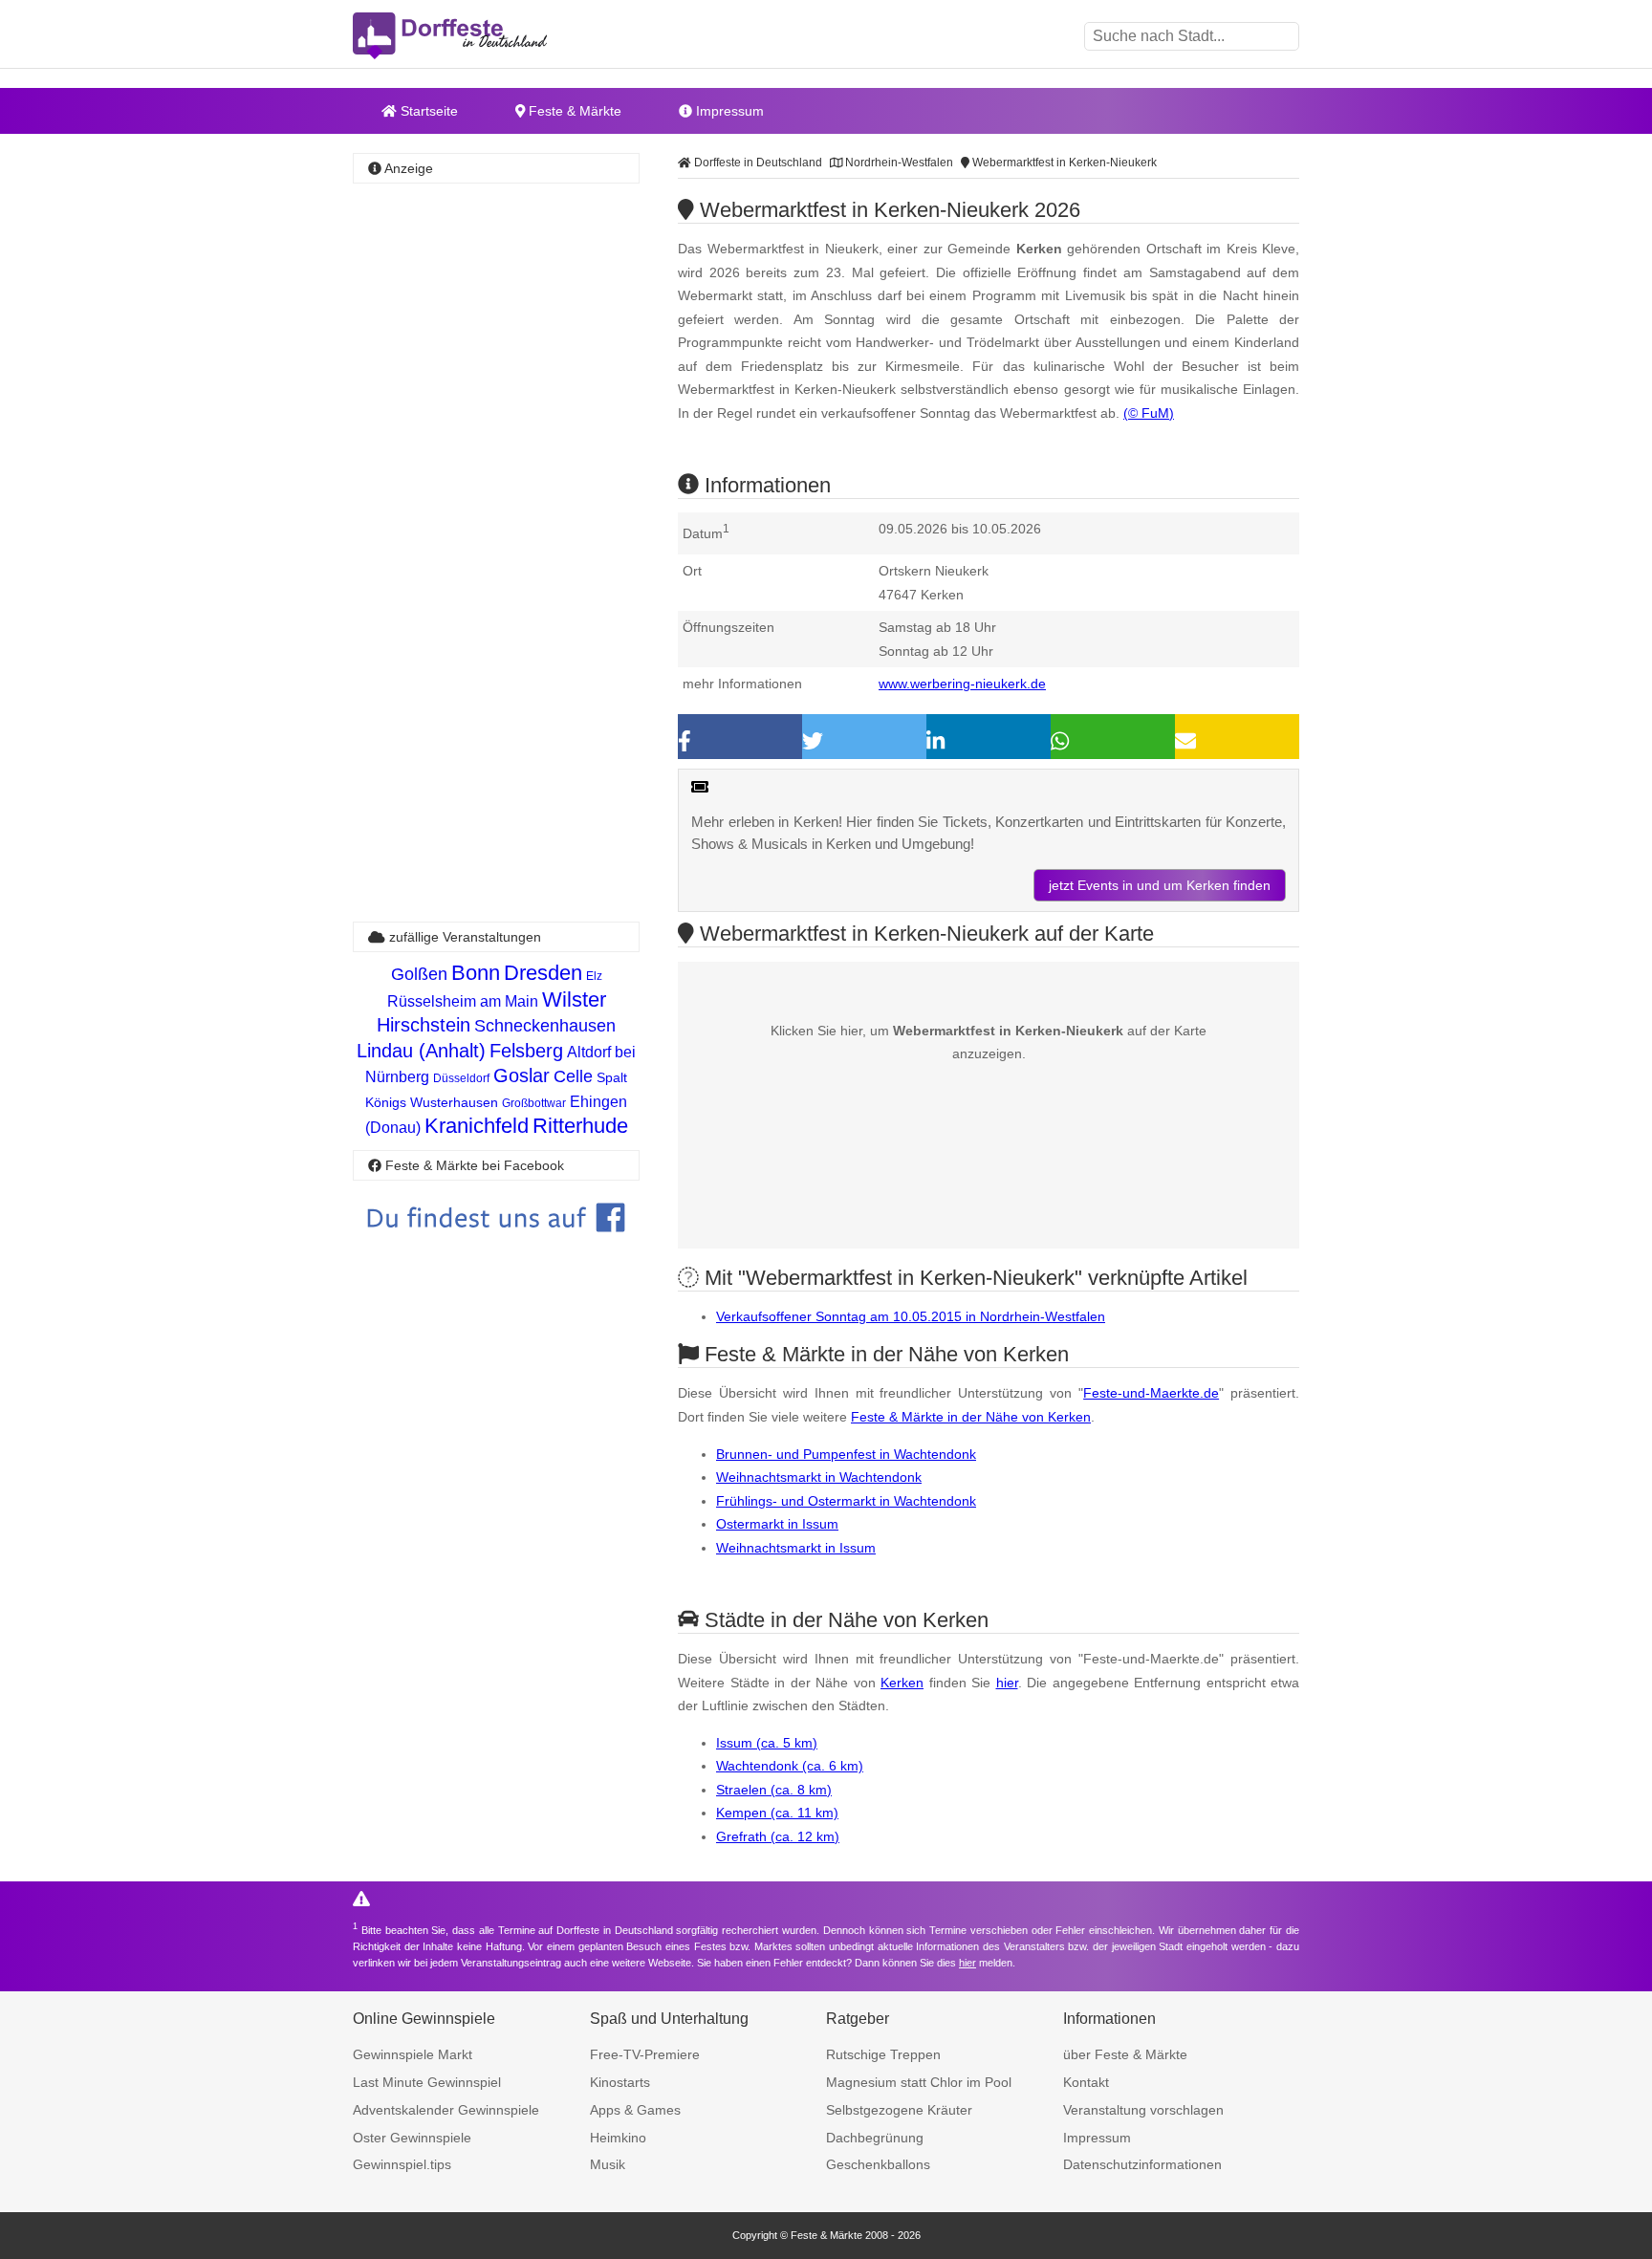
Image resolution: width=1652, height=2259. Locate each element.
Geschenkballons (878, 2164)
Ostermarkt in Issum (777, 1524)
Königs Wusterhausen (432, 1102)
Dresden (543, 973)
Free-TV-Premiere (645, 2054)
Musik (608, 2164)
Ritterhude (580, 1126)
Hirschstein (424, 1025)
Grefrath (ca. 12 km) (778, 1836)
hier (1007, 1683)
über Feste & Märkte (1125, 2054)
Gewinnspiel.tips (402, 2164)
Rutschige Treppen (883, 2054)
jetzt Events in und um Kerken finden (1160, 885)
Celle (573, 1076)
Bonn (476, 973)
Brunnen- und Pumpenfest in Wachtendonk (846, 1454)
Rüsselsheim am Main (463, 1001)
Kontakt (1086, 2082)
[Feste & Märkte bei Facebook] (496, 1246)
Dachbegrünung (875, 2138)
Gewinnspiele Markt (413, 2054)
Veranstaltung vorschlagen (1143, 2110)
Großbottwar (534, 1103)
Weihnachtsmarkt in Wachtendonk (819, 1477)
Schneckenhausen (545, 1026)
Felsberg (526, 1051)
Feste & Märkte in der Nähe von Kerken (971, 1417)
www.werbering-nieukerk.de (962, 684)
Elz (594, 976)
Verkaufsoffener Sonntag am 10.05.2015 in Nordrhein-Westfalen (911, 1316)
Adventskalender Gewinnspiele (446, 2110)
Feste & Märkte (573, 111)
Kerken (902, 1683)
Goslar (522, 1075)
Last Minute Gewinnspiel (427, 2082)
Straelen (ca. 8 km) (774, 1790)
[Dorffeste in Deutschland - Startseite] (487, 36)
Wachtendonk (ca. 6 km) (790, 1766)
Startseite (427, 111)
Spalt (612, 1077)
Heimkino (618, 2138)
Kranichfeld (477, 1126)
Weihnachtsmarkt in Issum (796, 1548)
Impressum (728, 111)
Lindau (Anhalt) (421, 1051)
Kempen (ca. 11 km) (777, 1813)
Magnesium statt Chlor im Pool (919, 2082)
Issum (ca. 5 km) (767, 1743)
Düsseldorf (461, 1078)
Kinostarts (620, 2082)
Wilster (574, 999)
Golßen (419, 974)
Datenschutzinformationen (1142, 2164)
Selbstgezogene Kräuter (899, 2110)
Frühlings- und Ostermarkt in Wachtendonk (846, 1501)
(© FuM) (1149, 413)
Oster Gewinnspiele (412, 2138)
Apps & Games (635, 2110)
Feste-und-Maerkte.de (1151, 1393)
